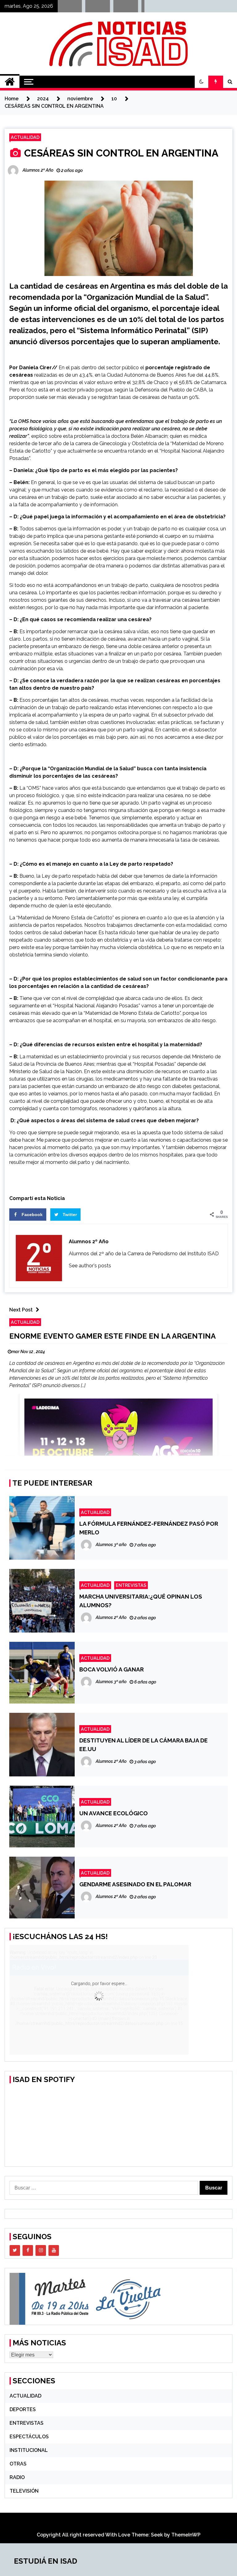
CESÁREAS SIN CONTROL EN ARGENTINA (121, 153)
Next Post (21, 1310)
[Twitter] (15, 2250)
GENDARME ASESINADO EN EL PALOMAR (135, 1884)
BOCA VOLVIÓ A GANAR (112, 1669)
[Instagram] (41, 2250)
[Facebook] (28, 2250)
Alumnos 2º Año (89, 1242)
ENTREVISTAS (131, 1585)
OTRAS (18, 2464)
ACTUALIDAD (25, 137)
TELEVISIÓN (24, 2491)
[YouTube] (54, 2250)
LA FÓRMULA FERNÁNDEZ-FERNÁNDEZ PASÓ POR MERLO (149, 1528)
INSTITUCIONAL (29, 2450)
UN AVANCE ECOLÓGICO (114, 1813)
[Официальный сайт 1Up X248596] (135, 8)
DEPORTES (23, 2409)
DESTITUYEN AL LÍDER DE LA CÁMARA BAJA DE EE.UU (143, 1745)
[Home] (10, 82)
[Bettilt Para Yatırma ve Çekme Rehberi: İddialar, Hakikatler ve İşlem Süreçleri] (107, 8)
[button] (202, 82)
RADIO (17, 2477)
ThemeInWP (186, 2535)
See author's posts (90, 1266)
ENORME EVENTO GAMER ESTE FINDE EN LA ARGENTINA (112, 1336)
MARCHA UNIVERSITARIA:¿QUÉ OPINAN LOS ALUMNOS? (141, 1601)
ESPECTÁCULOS (29, 2437)
